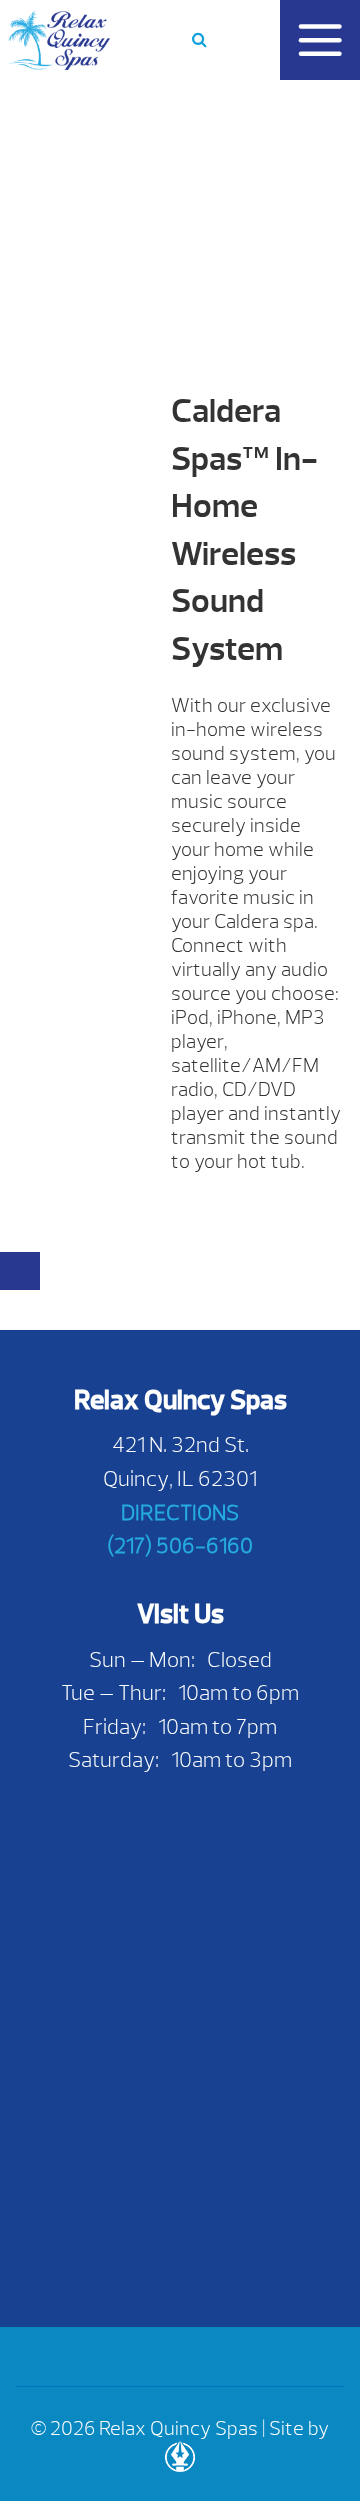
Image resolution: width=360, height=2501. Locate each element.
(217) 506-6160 (180, 1545)
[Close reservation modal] (20, 1271)
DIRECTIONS (180, 1512)
